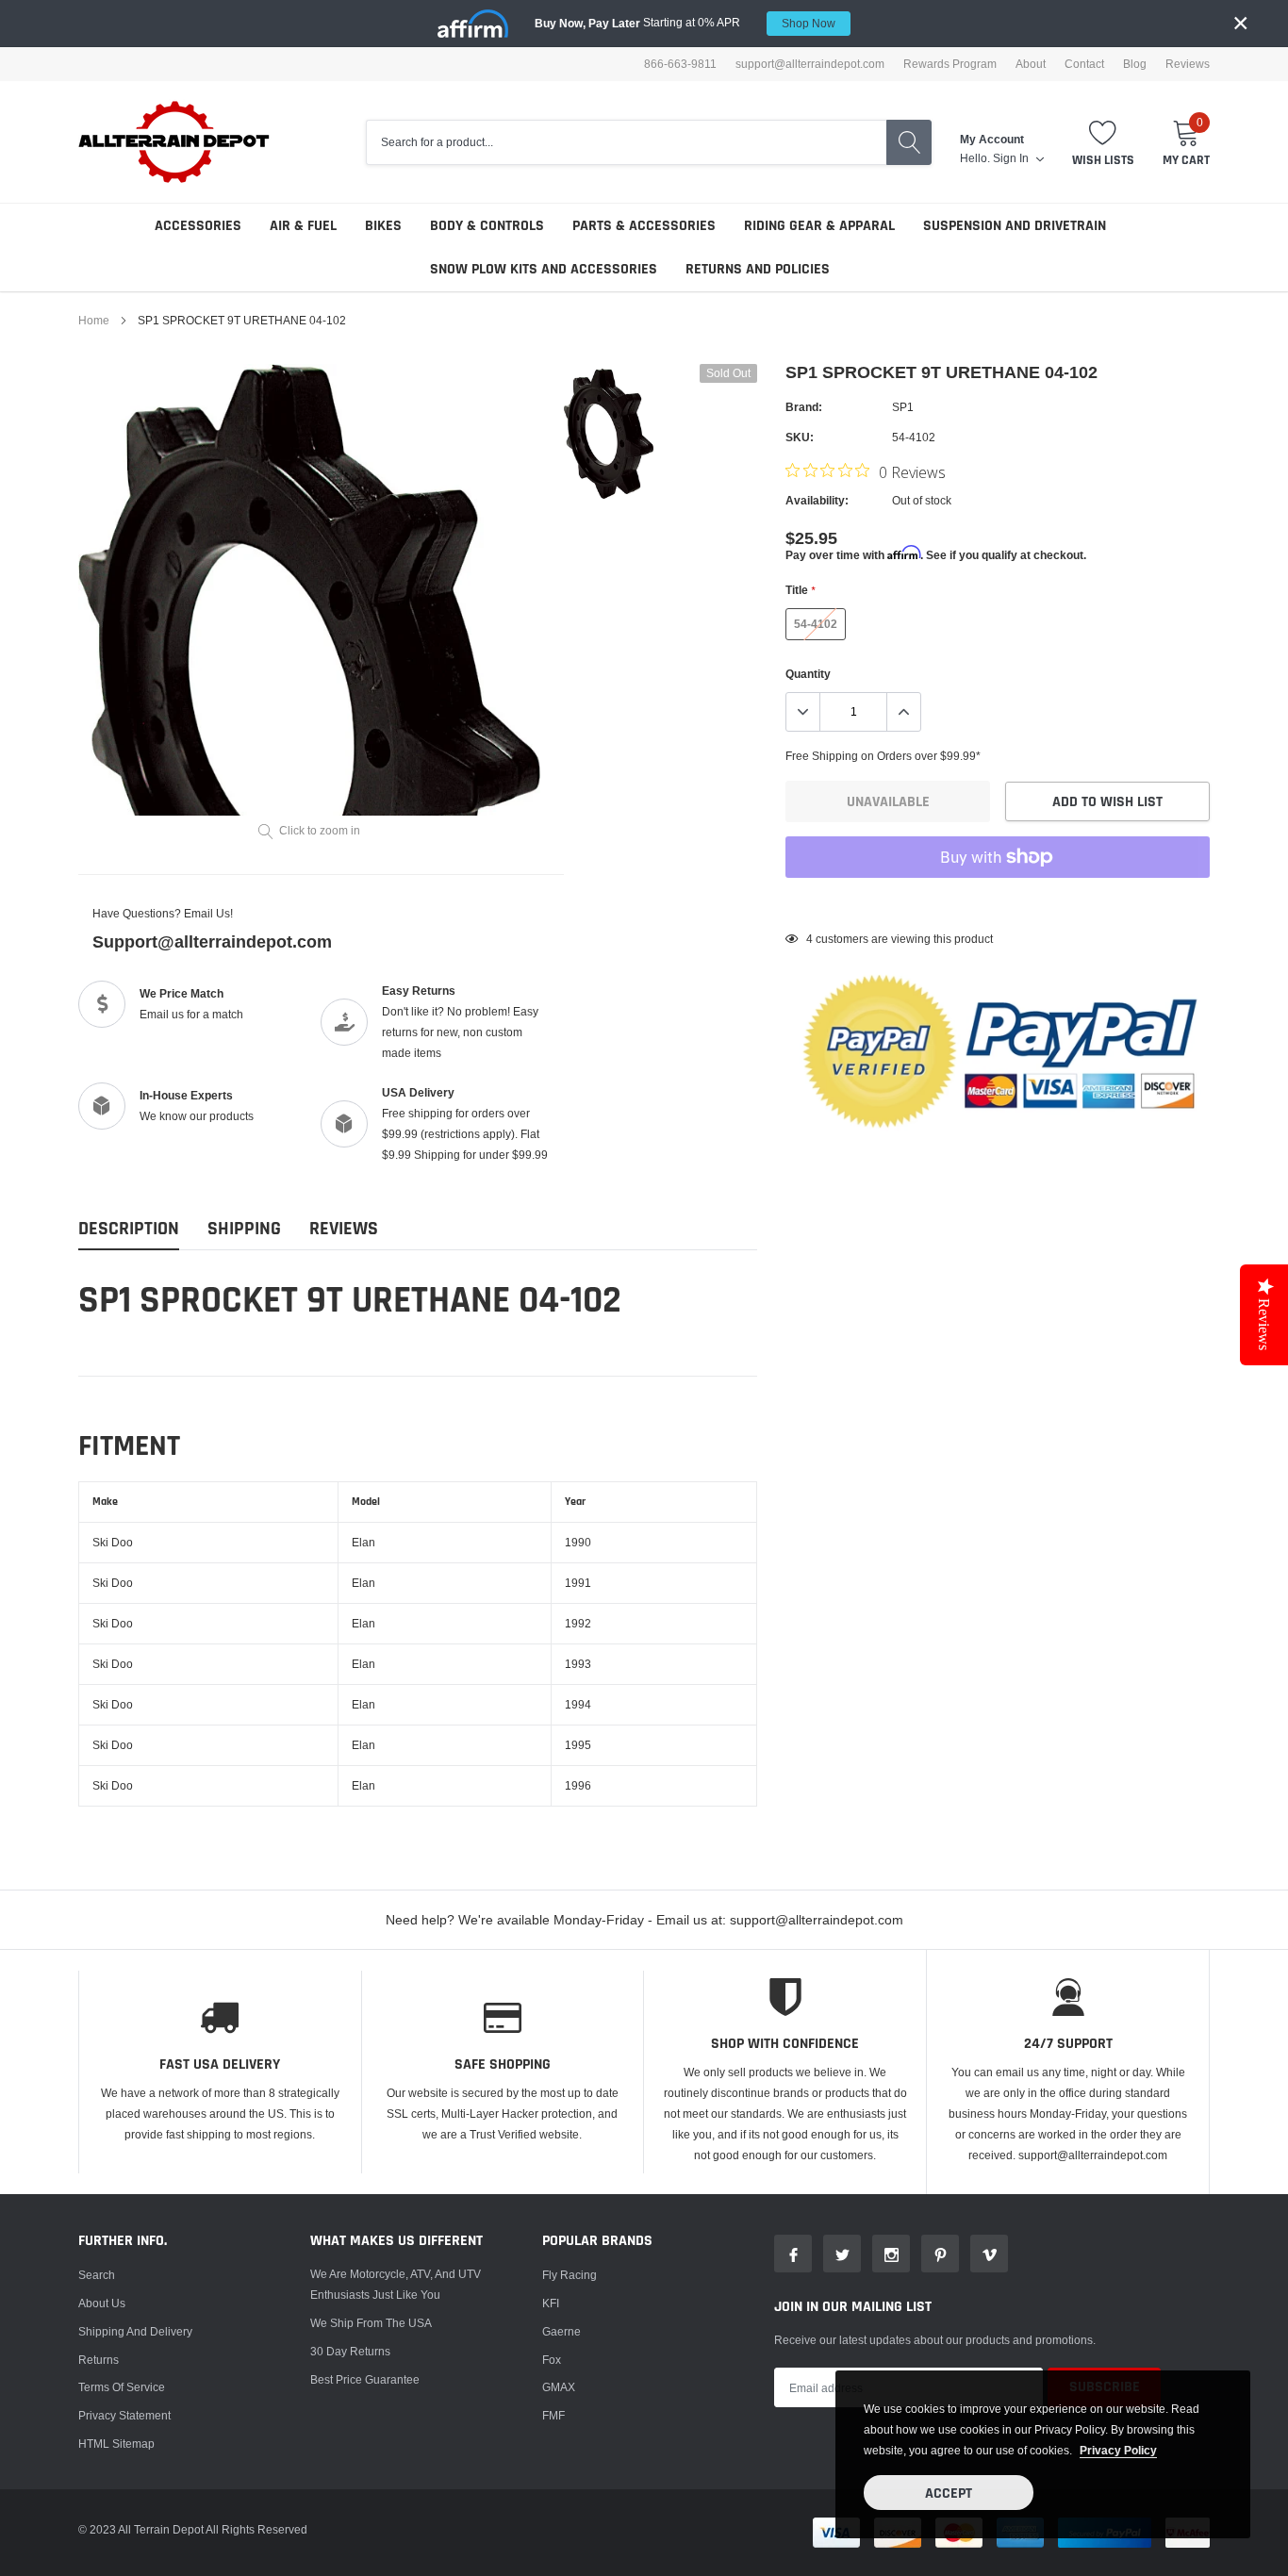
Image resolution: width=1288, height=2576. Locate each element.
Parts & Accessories (644, 226)
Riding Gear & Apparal (819, 226)
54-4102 (816, 624)
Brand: (804, 407)
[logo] (175, 142)
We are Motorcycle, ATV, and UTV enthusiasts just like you (396, 2284)
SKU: (800, 437)
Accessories (198, 226)
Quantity (808, 674)
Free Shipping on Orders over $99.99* (883, 756)
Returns (99, 2360)
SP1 (903, 407)
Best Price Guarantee (365, 2379)
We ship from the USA (371, 2323)
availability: (817, 500)
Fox (552, 2360)
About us (102, 2303)
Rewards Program (950, 64)
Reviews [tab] (344, 1229)
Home (94, 320)
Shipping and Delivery (135, 2331)
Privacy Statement (124, 2415)
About (1031, 64)
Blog (1135, 64)
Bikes (383, 226)
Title (800, 590)
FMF (553, 2415)
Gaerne (561, 2331)
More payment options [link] (998, 903)
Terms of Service (122, 2387)
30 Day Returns (350, 2351)
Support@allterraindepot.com (212, 941)
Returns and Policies (758, 269)
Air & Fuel (303, 226)
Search (97, 2275)
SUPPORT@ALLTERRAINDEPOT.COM (810, 64)
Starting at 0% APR (685, 23)
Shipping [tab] (244, 1229)
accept (949, 2493)
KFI (551, 2303)
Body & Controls (487, 226)
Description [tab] (129, 1229)
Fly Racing (570, 2275)
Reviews (1188, 64)
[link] (609, 434)
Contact (1084, 64)
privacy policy (1118, 2450)
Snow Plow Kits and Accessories (544, 269)
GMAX (559, 2387)
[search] (909, 142)
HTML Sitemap (116, 2444)
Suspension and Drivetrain (1015, 226)
